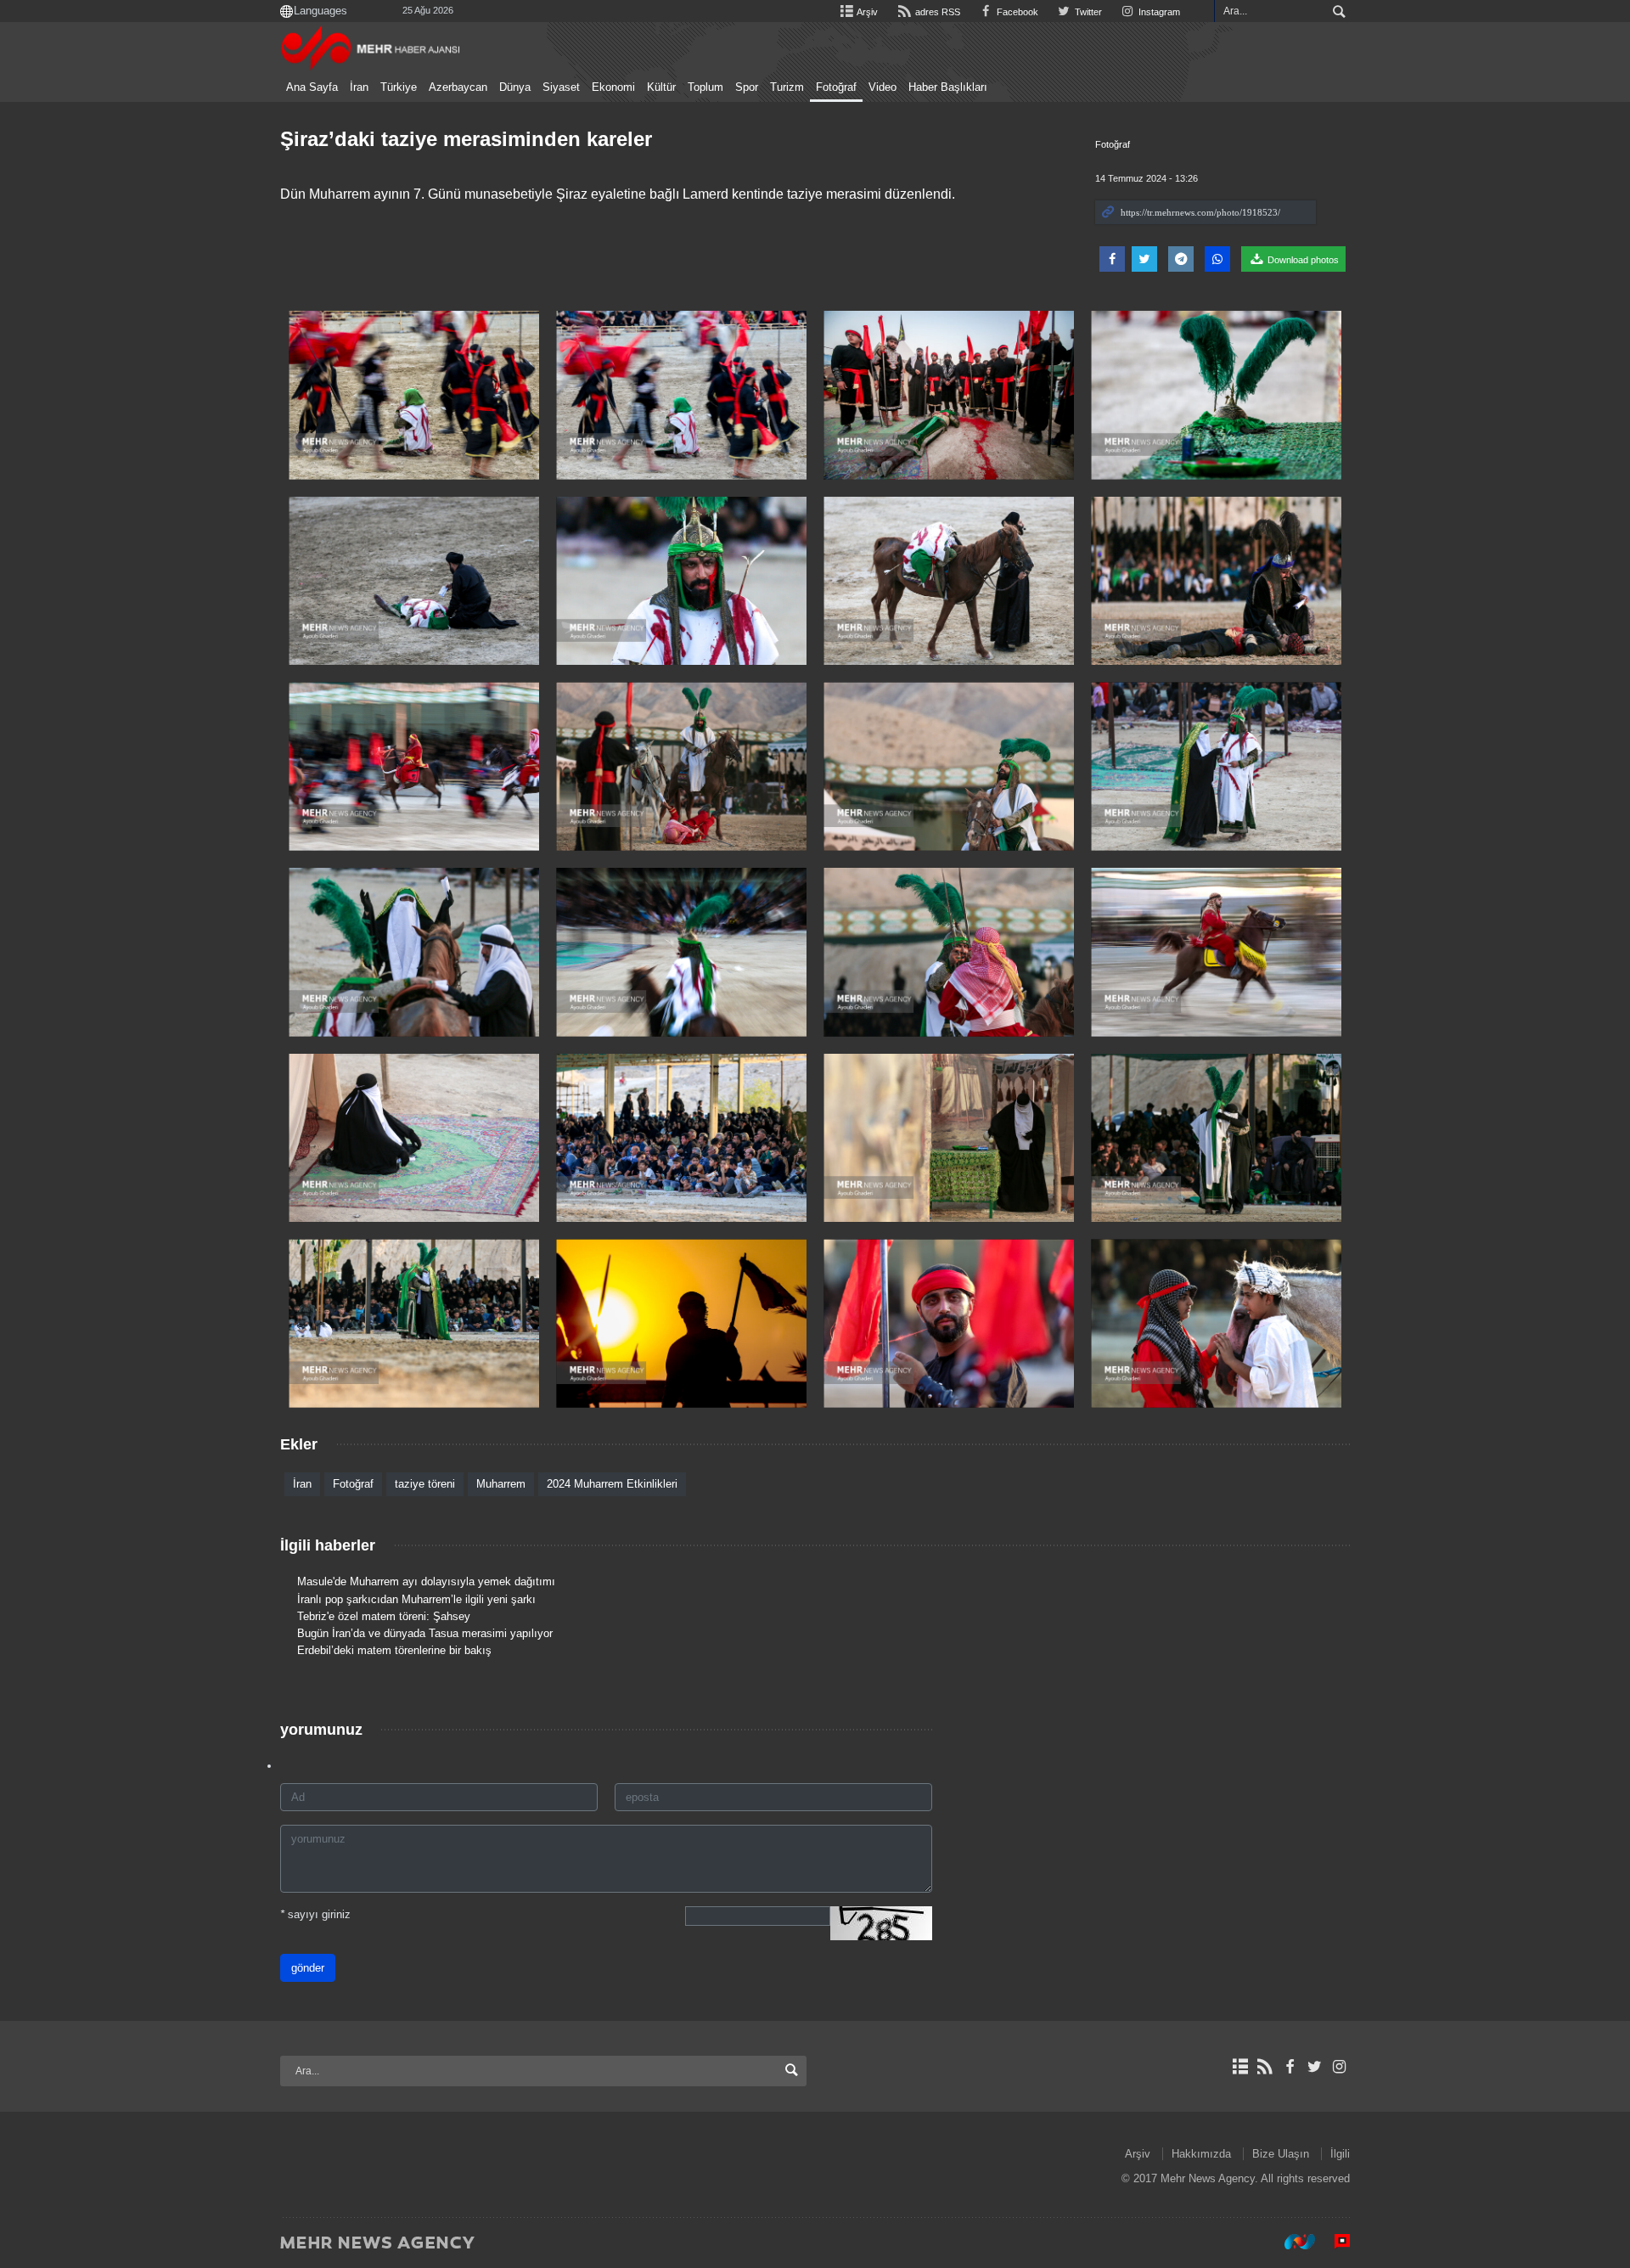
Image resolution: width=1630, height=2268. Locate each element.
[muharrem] (414, 395)
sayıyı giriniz (315, 1914)
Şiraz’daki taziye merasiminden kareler (466, 139)
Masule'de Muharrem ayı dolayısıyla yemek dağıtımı (426, 1581)
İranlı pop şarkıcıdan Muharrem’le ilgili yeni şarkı (416, 1599)
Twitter (1087, 12)
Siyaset (561, 87)
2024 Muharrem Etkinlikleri (612, 1484)
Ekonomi (613, 87)
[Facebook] (1289, 2067)
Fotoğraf (836, 87)
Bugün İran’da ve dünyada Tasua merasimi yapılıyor (425, 1633)
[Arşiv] (1240, 2067)
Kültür (661, 87)
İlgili (1340, 2154)
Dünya (515, 87)
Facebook (1016, 12)
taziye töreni (425, 1484)
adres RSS (936, 12)
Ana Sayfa (312, 87)
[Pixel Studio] (1334, 2242)
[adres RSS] (1265, 2067)
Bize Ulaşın (1281, 2154)
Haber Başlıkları (948, 87)
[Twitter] (1315, 2067)
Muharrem (501, 1484)
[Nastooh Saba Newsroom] (1291, 2242)
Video (882, 87)
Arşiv (866, 12)
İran (359, 87)
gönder (308, 1968)
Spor (747, 87)
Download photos (1302, 260)
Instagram (1158, 12)
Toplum (705, 87)
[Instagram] (1339, 2067)
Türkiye (399, 87)
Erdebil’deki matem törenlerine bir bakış (394, 1650)
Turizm (787, 87)
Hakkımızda (1201, 2154)
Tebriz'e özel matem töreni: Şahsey (384, 1616)
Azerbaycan (458, 87)
